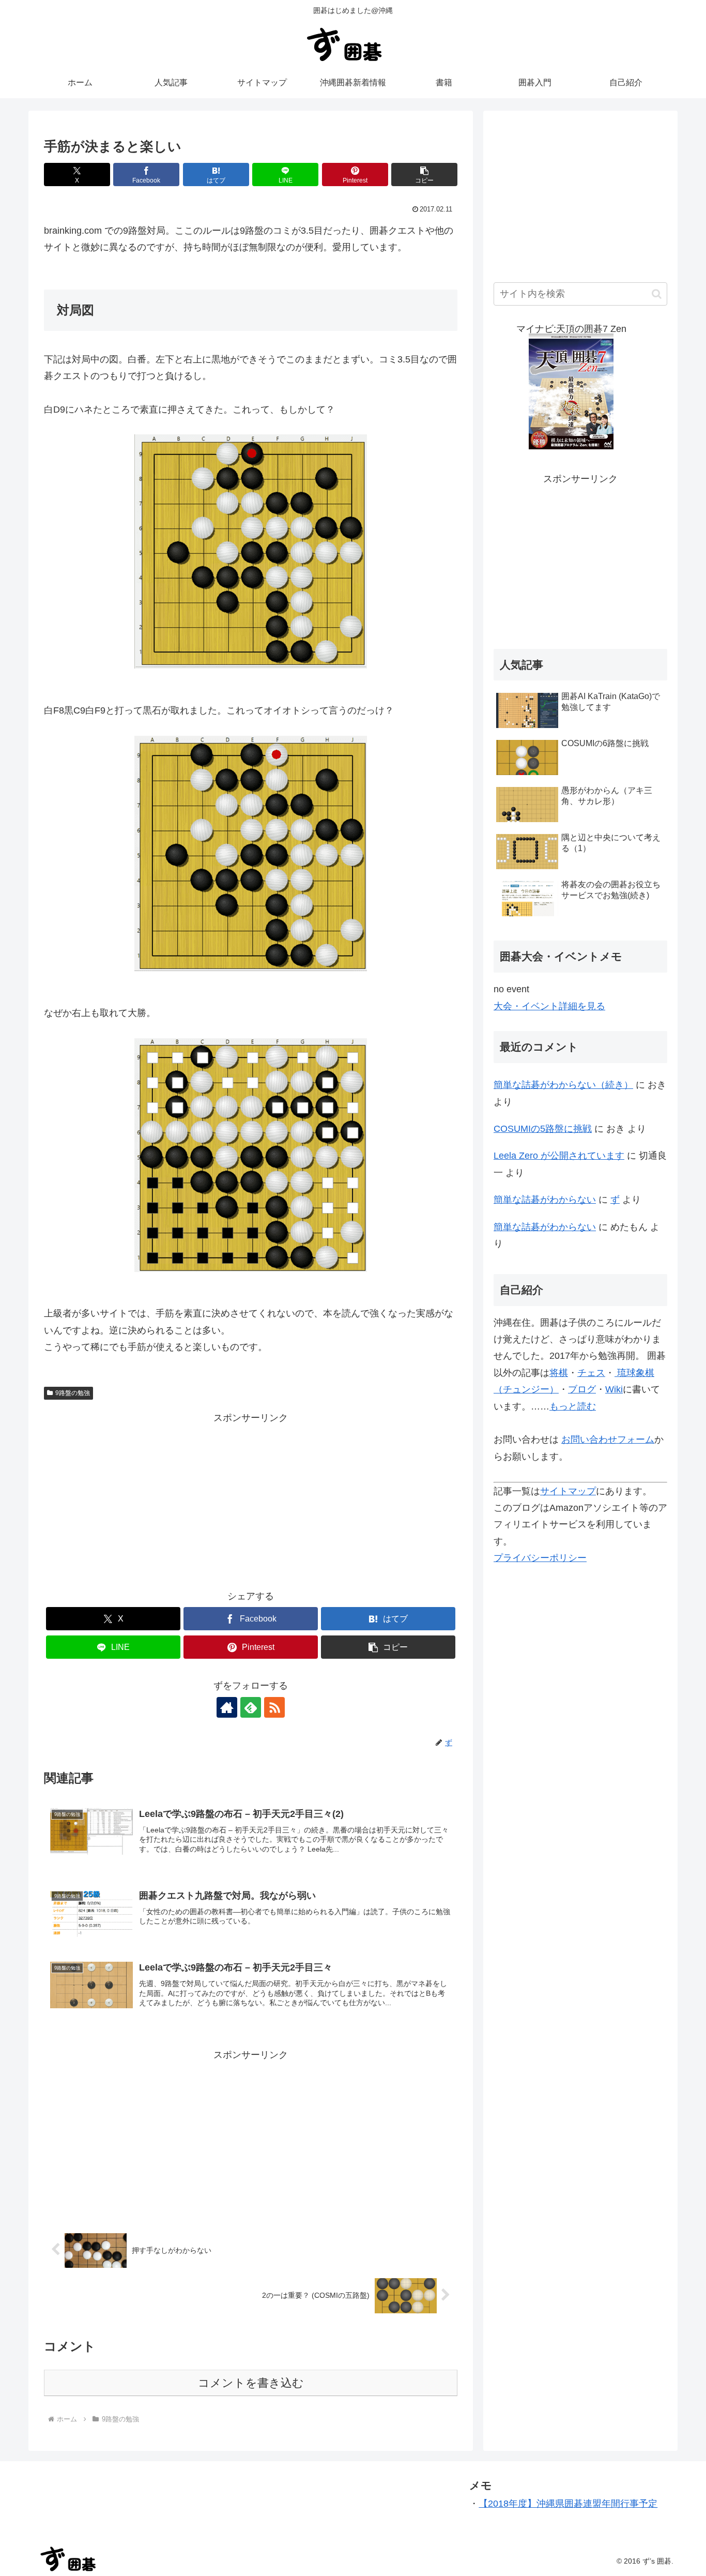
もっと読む (573, 1406)
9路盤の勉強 (73, 1393)
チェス (591, 1373)
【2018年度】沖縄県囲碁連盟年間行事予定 (568, 2504)
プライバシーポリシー (540, 1558)
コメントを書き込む (251, 2383)
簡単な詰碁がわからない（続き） (563, 1085)
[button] (424, 175)
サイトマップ (568, 1491)
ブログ (582, 1389)
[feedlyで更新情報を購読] (251, 1707)
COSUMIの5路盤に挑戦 (543, 1129)
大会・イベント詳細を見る (549, 1006)
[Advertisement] (251, 1498)
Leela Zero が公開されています (559, 1156)
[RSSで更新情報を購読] (274, 1707)
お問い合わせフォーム (608, 1439)
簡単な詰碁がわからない (545, 1200)
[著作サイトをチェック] (227, 1707)
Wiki (614, 1389)
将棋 (559, 1373)
